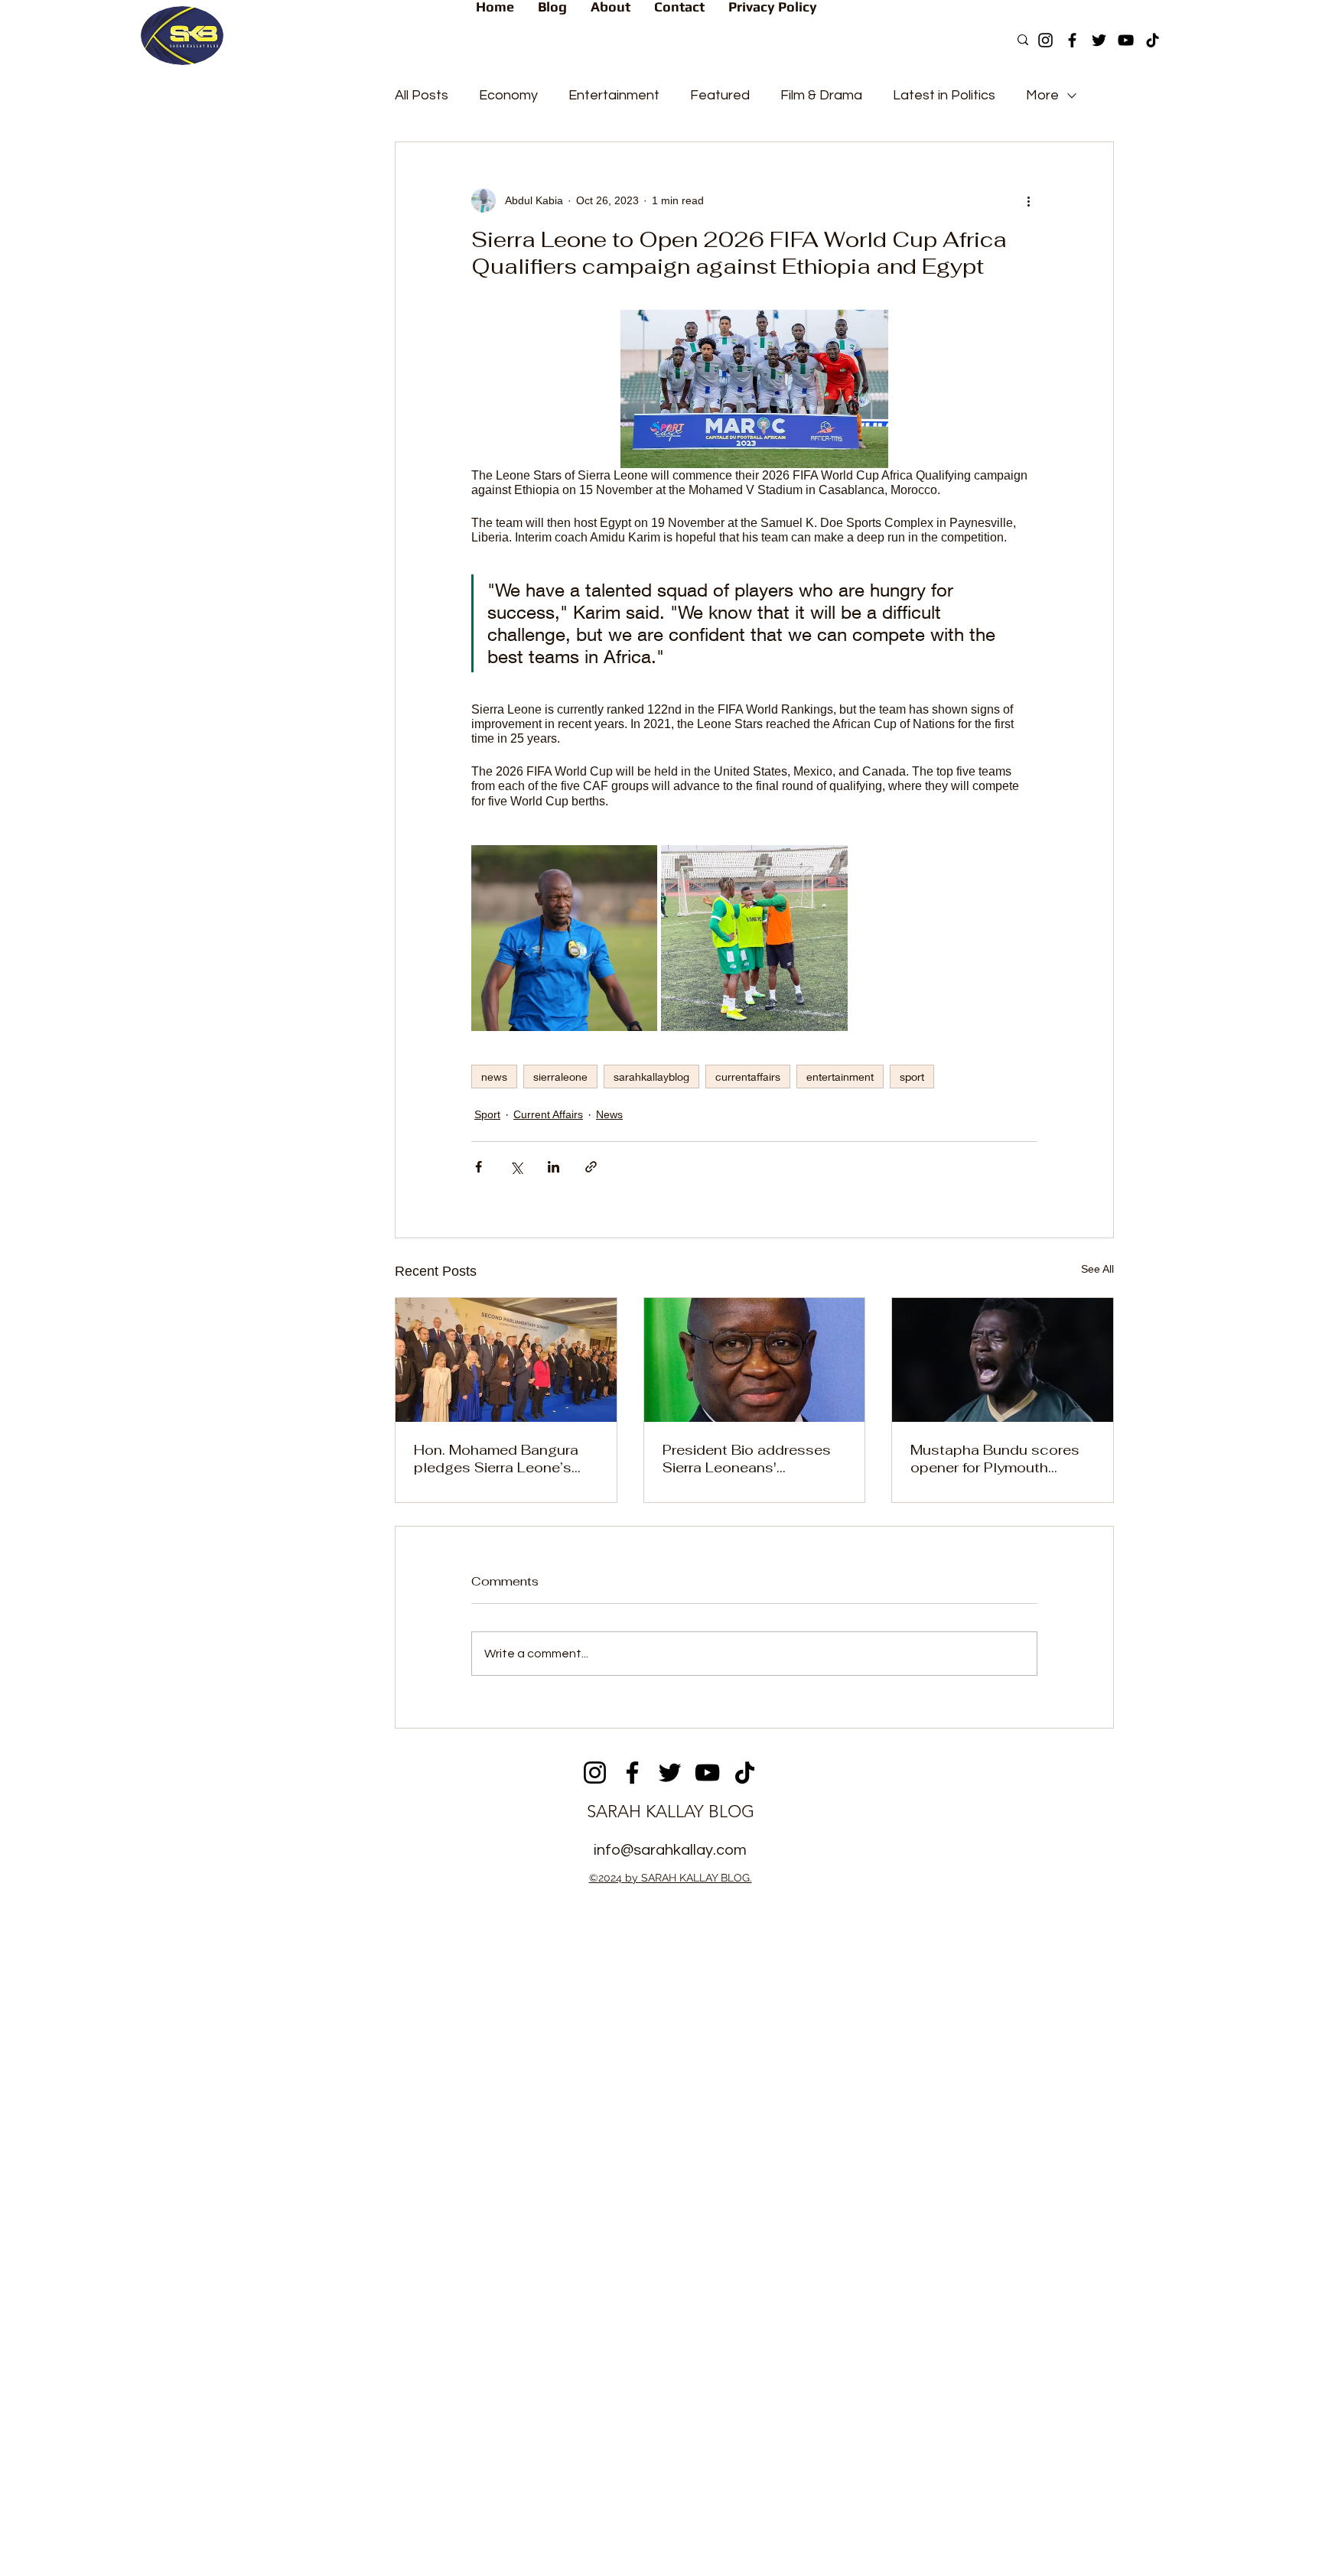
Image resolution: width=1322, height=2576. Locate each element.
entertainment (840, 1077)
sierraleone (560, 1077)
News (609, 1114)
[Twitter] (1099, 40)
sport (912, 1077)
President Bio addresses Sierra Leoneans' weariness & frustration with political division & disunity (747, 1459)
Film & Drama (821, 95)
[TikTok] (1153, 40)
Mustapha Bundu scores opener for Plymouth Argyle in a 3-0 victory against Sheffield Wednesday (995, 1459)
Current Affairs (548, 1114)
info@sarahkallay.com (670, 1850)
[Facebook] (1072, 40)
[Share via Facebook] (479, 1167)
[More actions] (1028, 200)
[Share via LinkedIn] (554, 1167)
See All (1097, 1269)
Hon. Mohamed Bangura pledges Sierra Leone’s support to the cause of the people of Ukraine (496, 1459)
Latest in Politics (944, 95)
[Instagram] (1045, 40)
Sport (487, 1114)
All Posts (422, 95)
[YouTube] (1126, 40)
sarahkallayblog (651, 1077)
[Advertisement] (661, 2008)
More (1042, 95)
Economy (508, 95)
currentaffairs (748, 1077)
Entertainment (614, 95)
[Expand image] (564, 938)
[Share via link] (591, 1167)
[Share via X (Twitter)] (516, 1167)
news (494, 1077)
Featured (720, 95)
